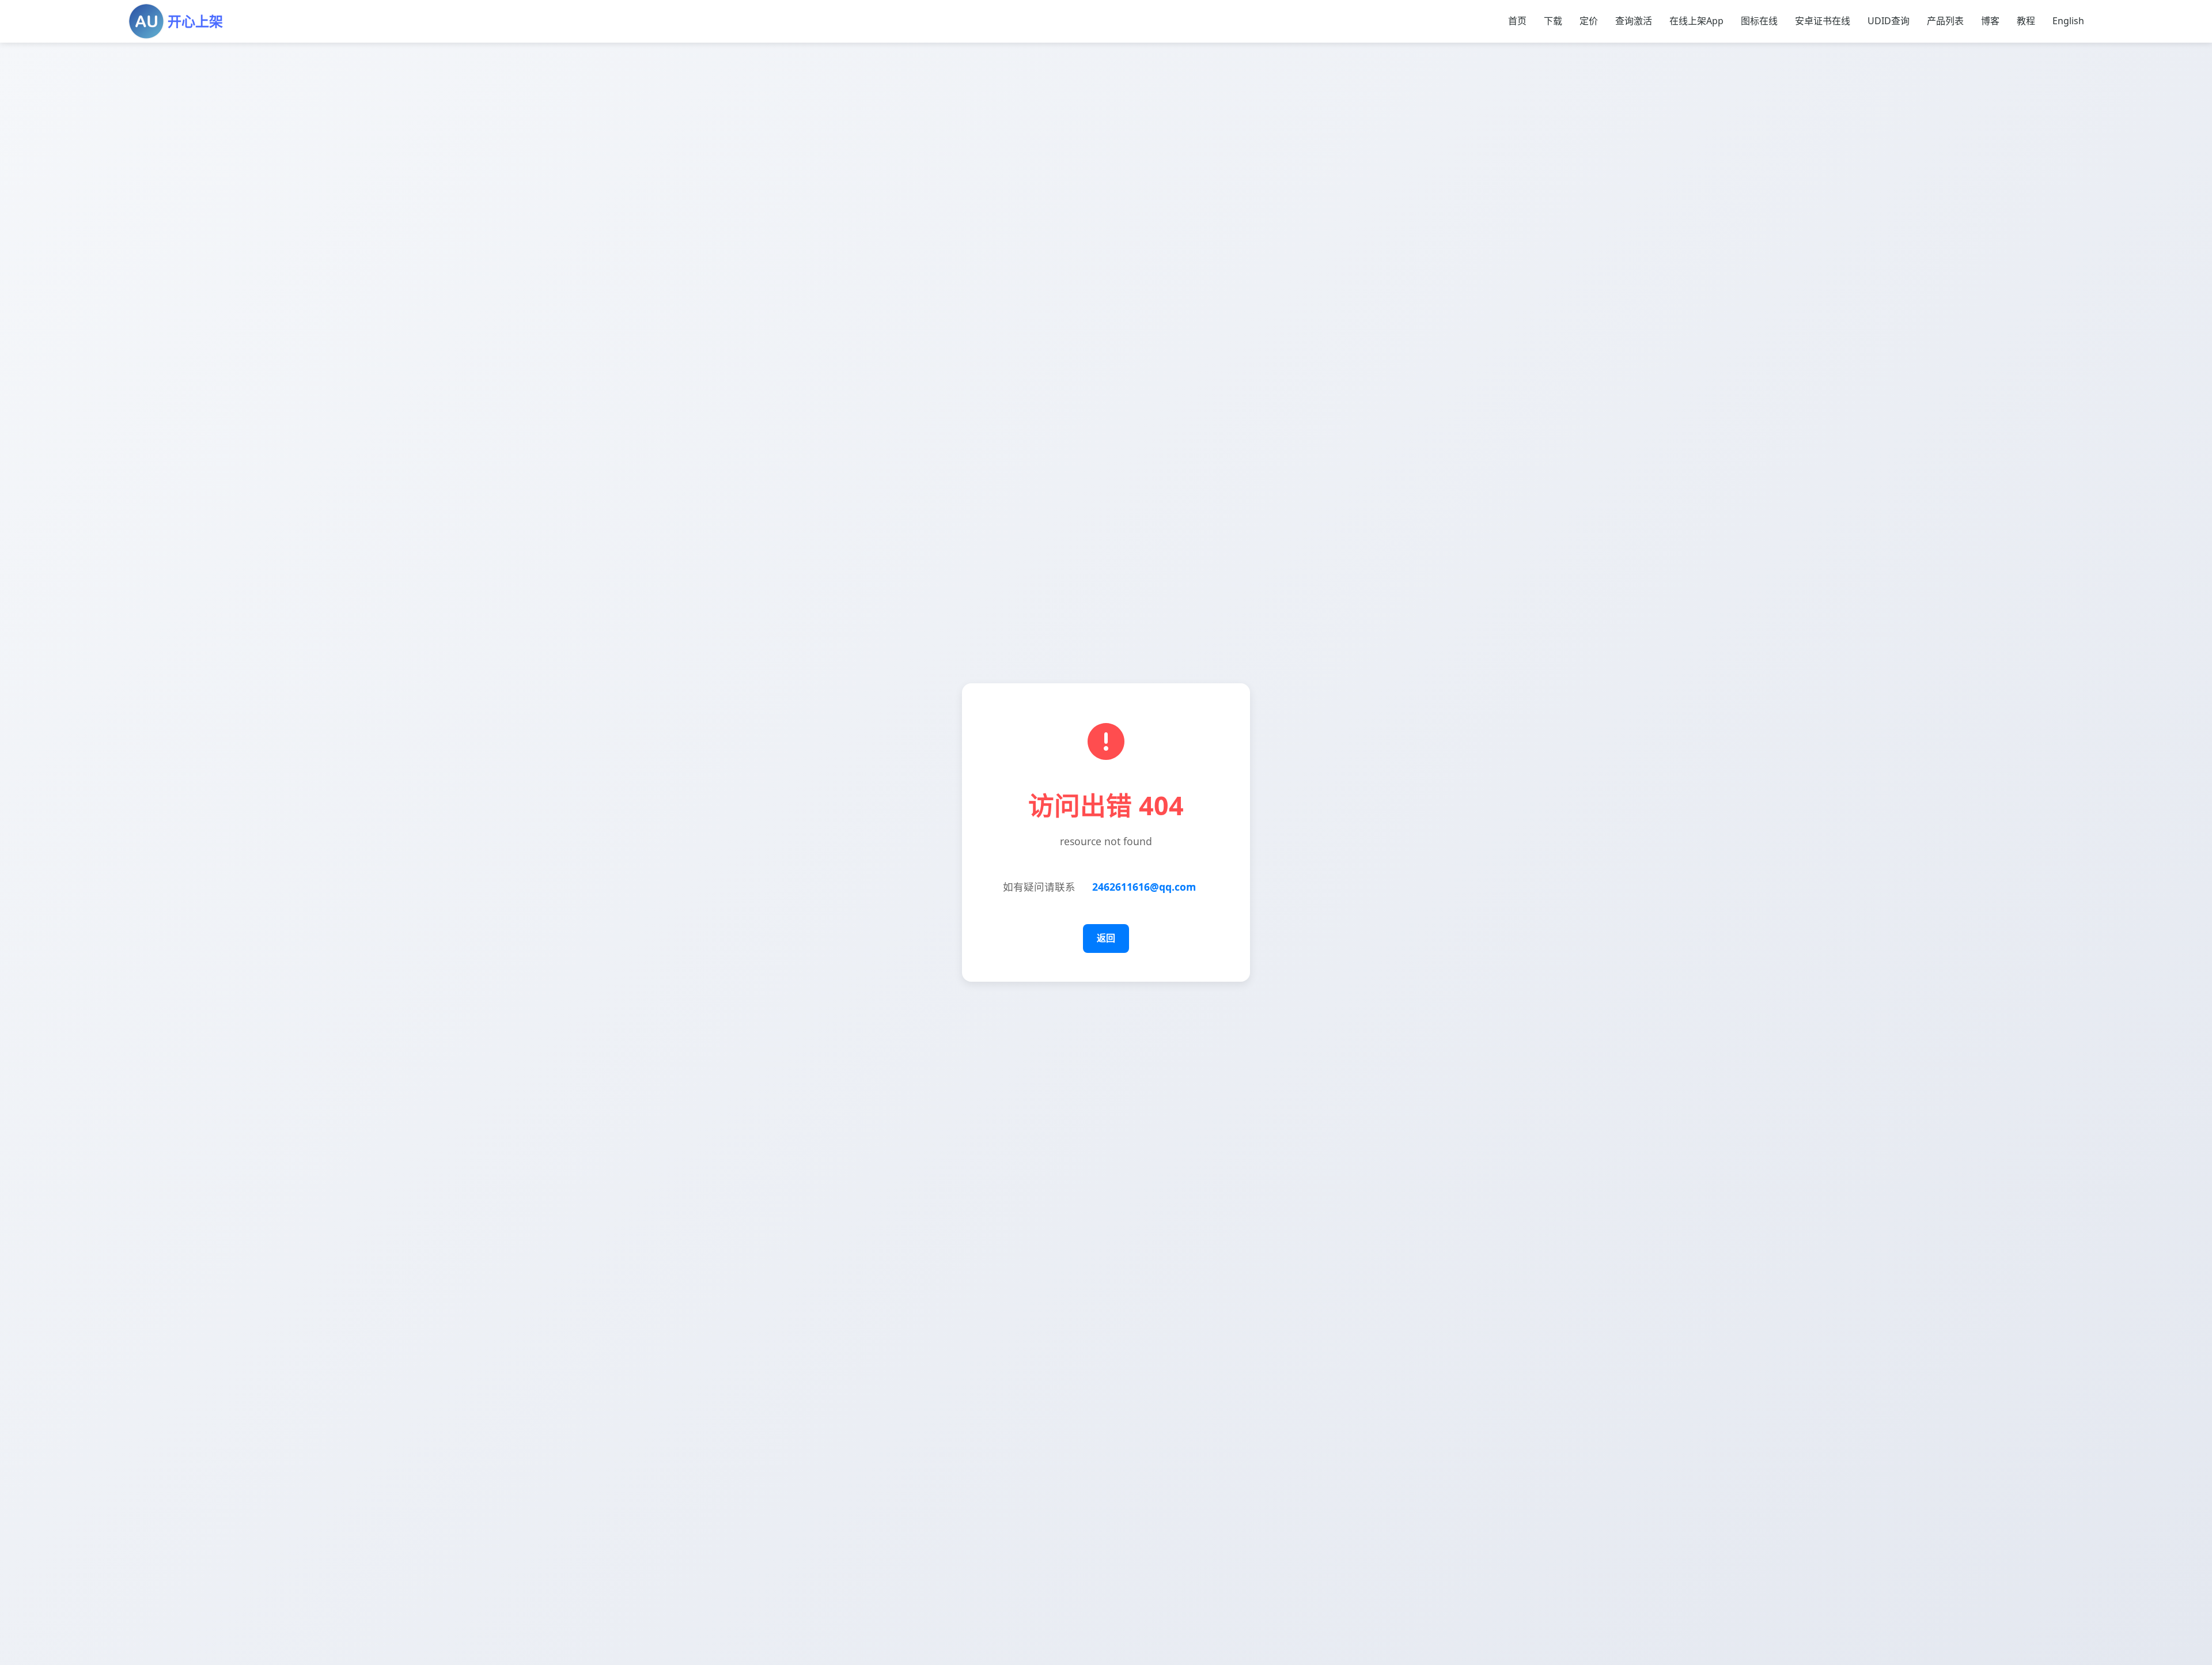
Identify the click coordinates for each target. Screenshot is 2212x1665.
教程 (2026, 21)
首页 (1517, 21)
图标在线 (1759, 21)
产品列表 (1945, 21)
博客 (1990, 21)
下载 (1553, 21)
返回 (1106, 938)
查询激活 (1634, 21)
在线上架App (1696, 21)
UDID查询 (1889, 21)
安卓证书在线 (1823, 21)
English (2068, 21)
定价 (1589, 21)
